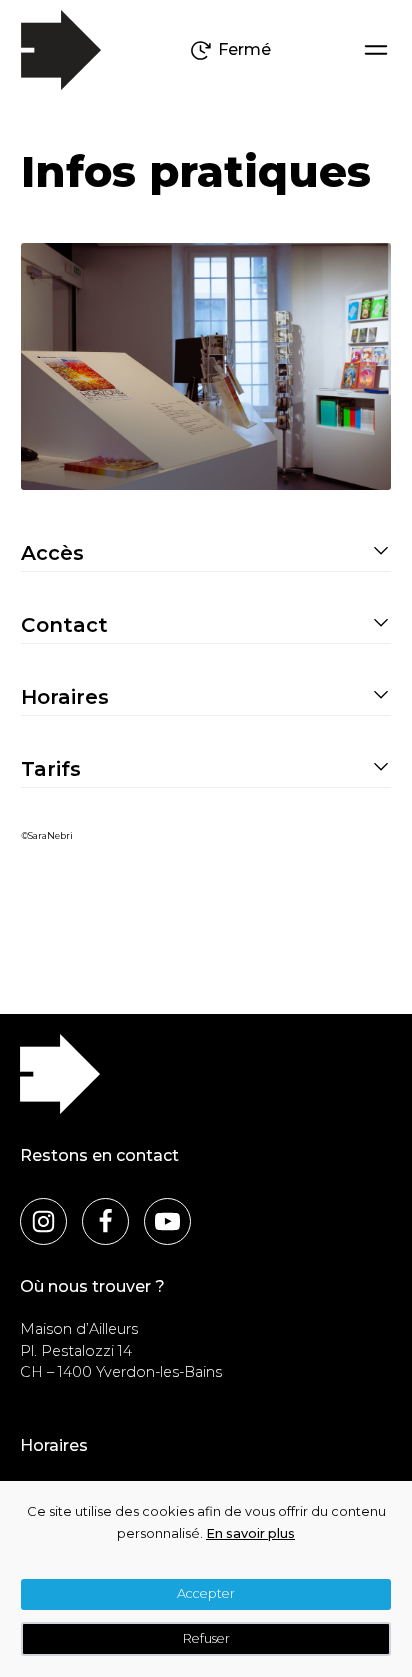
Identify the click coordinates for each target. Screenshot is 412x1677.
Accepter (206, 1593)
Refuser (206, 1638)
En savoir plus (250, 1533)
